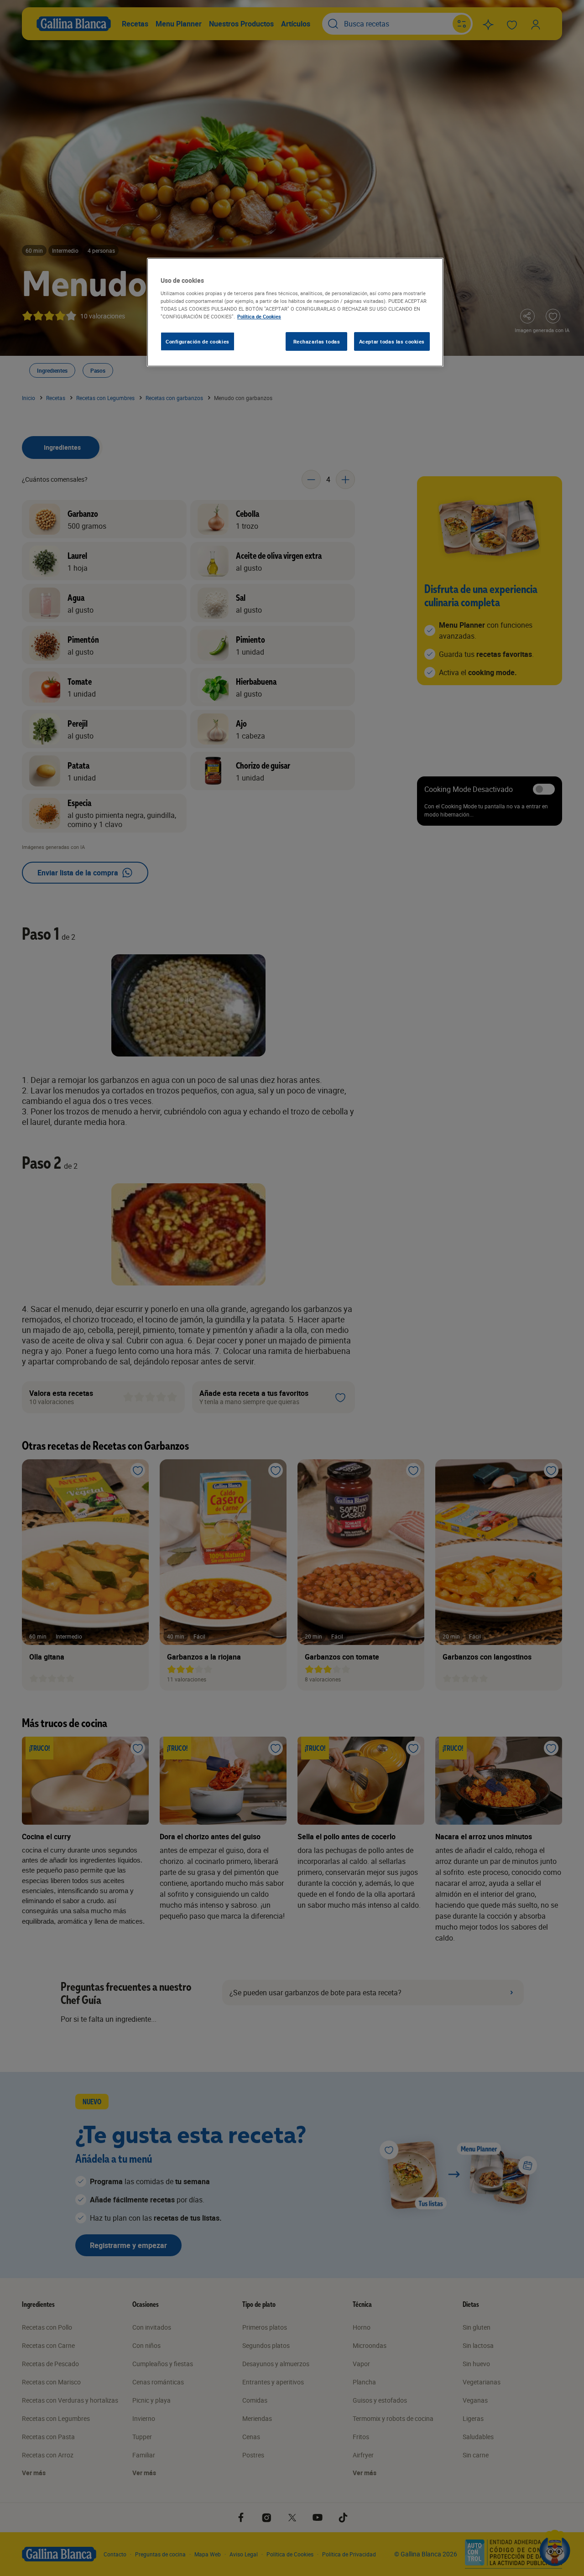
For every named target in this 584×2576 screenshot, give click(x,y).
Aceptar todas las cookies (392, 341)
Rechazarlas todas (317, 341)
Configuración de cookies (198, 341)
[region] (295, 312)
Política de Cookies (259, 316)
